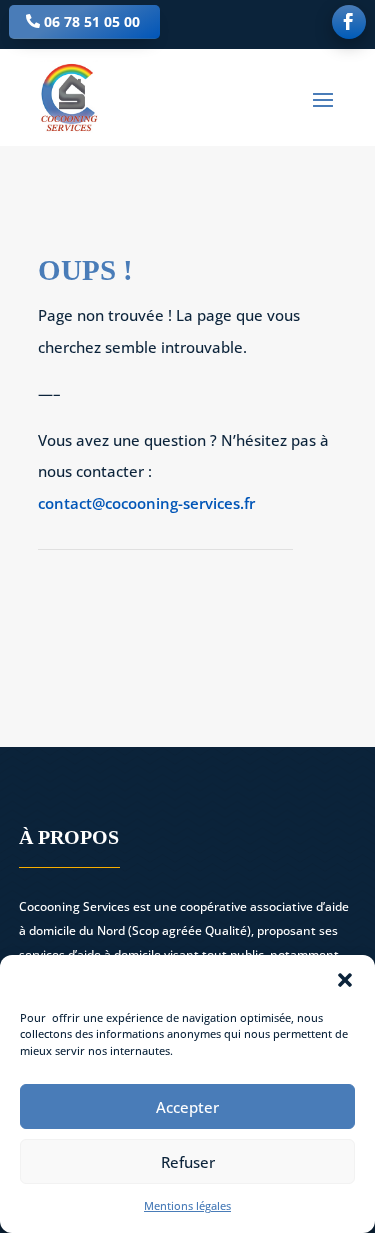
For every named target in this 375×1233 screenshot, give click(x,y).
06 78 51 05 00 (92, 21)
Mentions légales (187, 1205)
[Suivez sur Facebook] (349, 22)
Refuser (188, 1162)
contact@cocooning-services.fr (146, 503)
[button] (345, 980)
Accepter (187, 1107)
